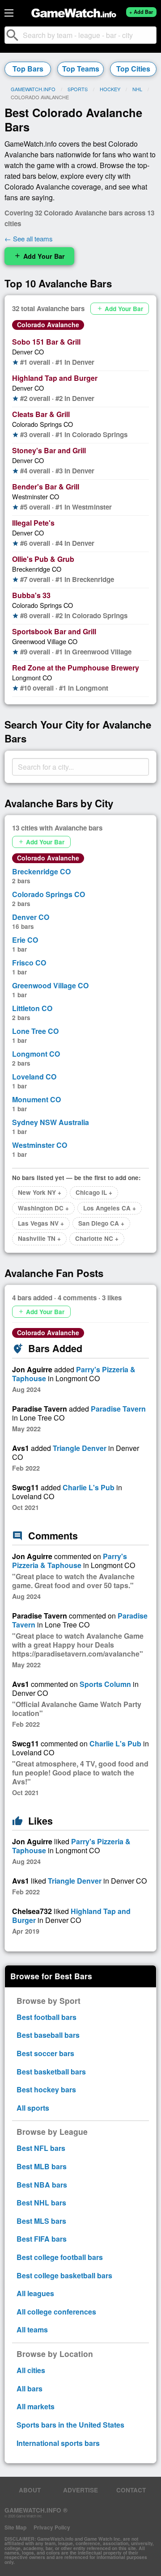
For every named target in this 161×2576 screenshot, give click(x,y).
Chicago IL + (94, 1192)
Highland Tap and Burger (55, 378)
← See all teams (29, 238)
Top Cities (133, 69)
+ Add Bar (141, 12)
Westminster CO (36, 496)
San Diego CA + (101, 1223)
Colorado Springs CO (42, 424)
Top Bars (28, 69)
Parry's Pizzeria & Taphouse (70, 1561)
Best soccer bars (45, 2053)
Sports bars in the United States (70, 2425)
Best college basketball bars (64, 2275)
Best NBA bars (42, 2185)
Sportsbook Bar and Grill (54, 631)
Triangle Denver (80, 1448)
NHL (137, 89)
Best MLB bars (42, 2166)
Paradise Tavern (118, 1409)
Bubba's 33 (31, 595)
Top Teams (81, 69)
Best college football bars (60, 2257)
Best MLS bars (41, 2221)
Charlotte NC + (97, 1238)
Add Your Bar (39, 256)
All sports (33, 2108)
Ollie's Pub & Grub (43, 559)
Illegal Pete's (33, 523)
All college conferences (56, 2312)
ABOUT (30, 2490)
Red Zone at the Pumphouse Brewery (76, 668)
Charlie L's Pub (89, 1487)
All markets (36, 2406)
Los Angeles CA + (110, 1208)
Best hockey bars (46, 2089)
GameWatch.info (33, 89)
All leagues (35, 2293)
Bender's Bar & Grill (46, 487)
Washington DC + (43, 1208)
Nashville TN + (39, 1238)
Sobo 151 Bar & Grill (46, 342)
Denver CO (28, 352)
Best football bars (47, 2017)
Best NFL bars (41, 2148)
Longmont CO (32, 677)
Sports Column (105, 1684)
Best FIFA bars (42, 2239)
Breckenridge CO (37, 569)
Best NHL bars (41, 2203)
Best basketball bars (51, 2072)
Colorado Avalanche (48, 325)
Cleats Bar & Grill (41, 414)
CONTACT (131, 2490)
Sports (78, 89)
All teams (32, 2329)
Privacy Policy (52, 2527)
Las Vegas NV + (41, 1223)
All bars (30, 2388)
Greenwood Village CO (45, 641)
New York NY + (40, 1192)
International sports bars (58, 2443)
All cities (31, 2370)
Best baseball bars (48, 2035)
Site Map (15, 2527)
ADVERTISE (80, 2490)
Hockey (110, 89)
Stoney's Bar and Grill (49, 450)
